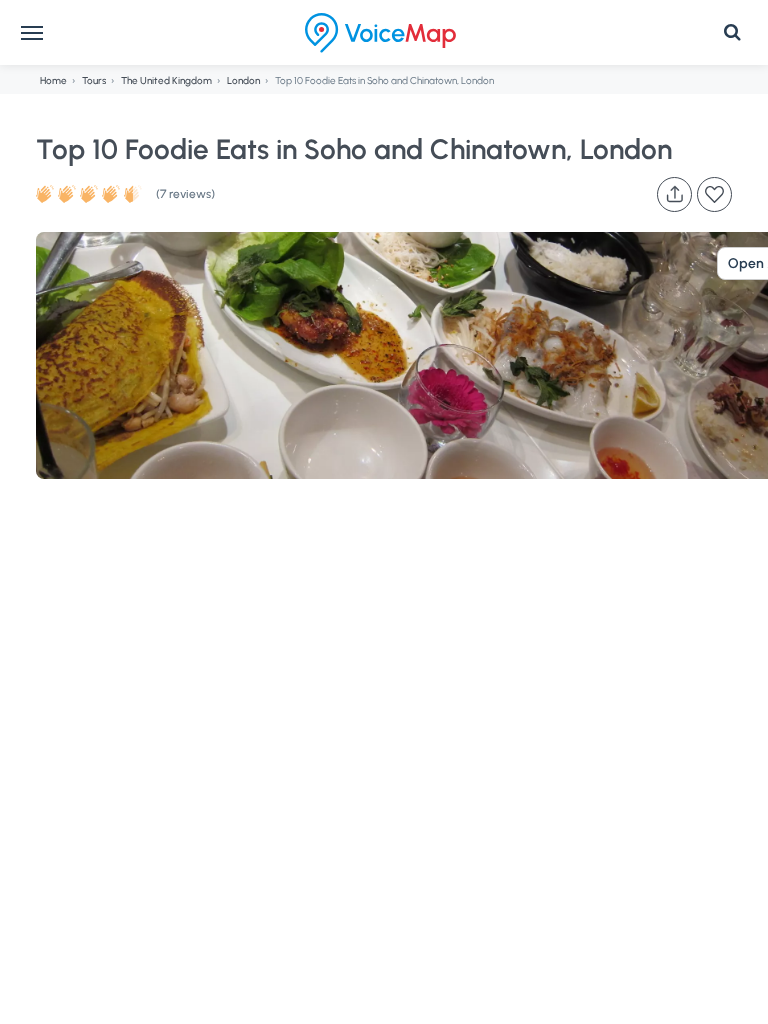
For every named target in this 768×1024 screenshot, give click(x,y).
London (243, 80)
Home (53, 80)
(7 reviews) (185, 194)
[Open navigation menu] (32, 33)
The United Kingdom (166, 80)
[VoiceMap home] (380, 33)
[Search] (732, 33)
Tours (94, 80)
